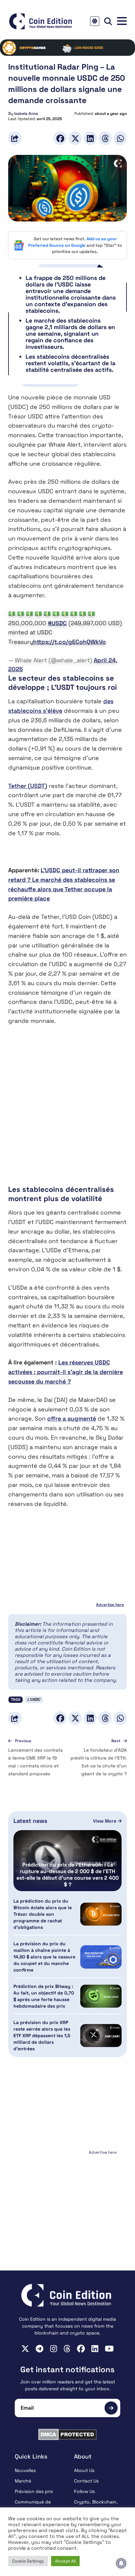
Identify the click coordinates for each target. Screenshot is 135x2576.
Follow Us (84, 2491)
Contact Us (86, 2481)
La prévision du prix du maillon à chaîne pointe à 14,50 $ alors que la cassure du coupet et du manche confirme (44, 1957)
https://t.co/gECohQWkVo (69, 642)
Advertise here (110, 1605)
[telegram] (39, 2349)
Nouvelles (25, 2470)
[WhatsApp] (120, 138)
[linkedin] (95, 2349)
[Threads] (105, 138)
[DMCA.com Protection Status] (67, 2434)
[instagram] (54, 2349)
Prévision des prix (34, 2491)
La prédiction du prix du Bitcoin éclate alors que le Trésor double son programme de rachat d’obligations (43, 1914)
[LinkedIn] (90, 138)
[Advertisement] (67, 1105)
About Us (84, 2470)
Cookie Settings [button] (28, 2561)
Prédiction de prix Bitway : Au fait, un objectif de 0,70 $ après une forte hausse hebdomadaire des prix (44, 1996)
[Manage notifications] (121, 2563)
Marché (23, 2481)
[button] (122, 21)
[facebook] (81, 2349)
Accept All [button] (65, 2561)
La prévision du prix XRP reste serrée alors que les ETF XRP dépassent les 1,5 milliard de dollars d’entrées (42, 2036)
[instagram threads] (67, 2349)
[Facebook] (60, 138)
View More (105, 1821)
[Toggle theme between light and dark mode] (95, 21)
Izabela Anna (26, 114)
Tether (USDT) (28, 786)
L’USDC (34, 1700)
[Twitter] (75, 138)
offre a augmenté (72, 1418)
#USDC (57, 623)
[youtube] (109, 2349)
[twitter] (25, 2349)
